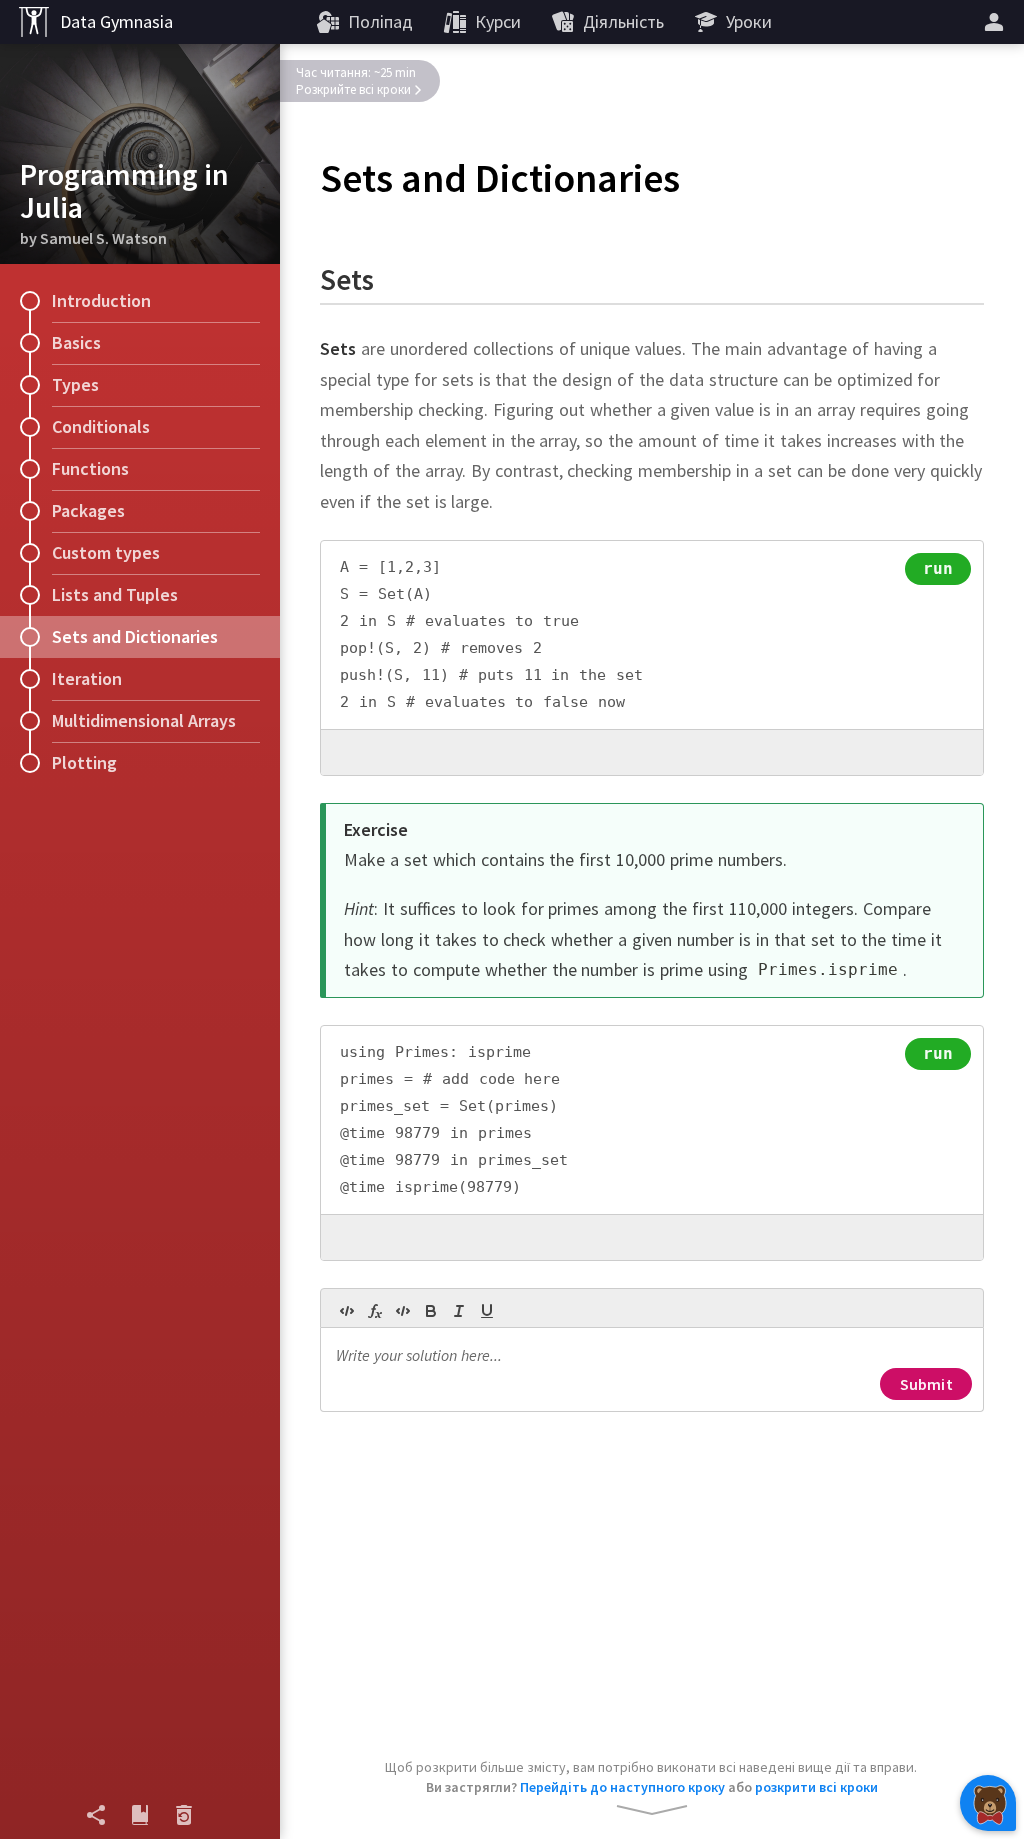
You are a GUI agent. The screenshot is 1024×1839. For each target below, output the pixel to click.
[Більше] (997, 22)
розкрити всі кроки (816, 1787)
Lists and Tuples (115, 594)
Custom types (106, 552)
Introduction (101, 300)
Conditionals (101, 426)
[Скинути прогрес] (184, 1815)
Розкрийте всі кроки (353, 89)
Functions (90, 468)
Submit (926, 1384)
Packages (88, 510)
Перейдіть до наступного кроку (622, 1787)
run (938, 568)
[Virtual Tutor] (988, 1803)
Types (75, 384)
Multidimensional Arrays (144, 720)
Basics (76, 342)
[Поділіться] (96, 1815)
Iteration (87, 678)
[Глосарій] (140, 1815)
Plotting (84, 762)
